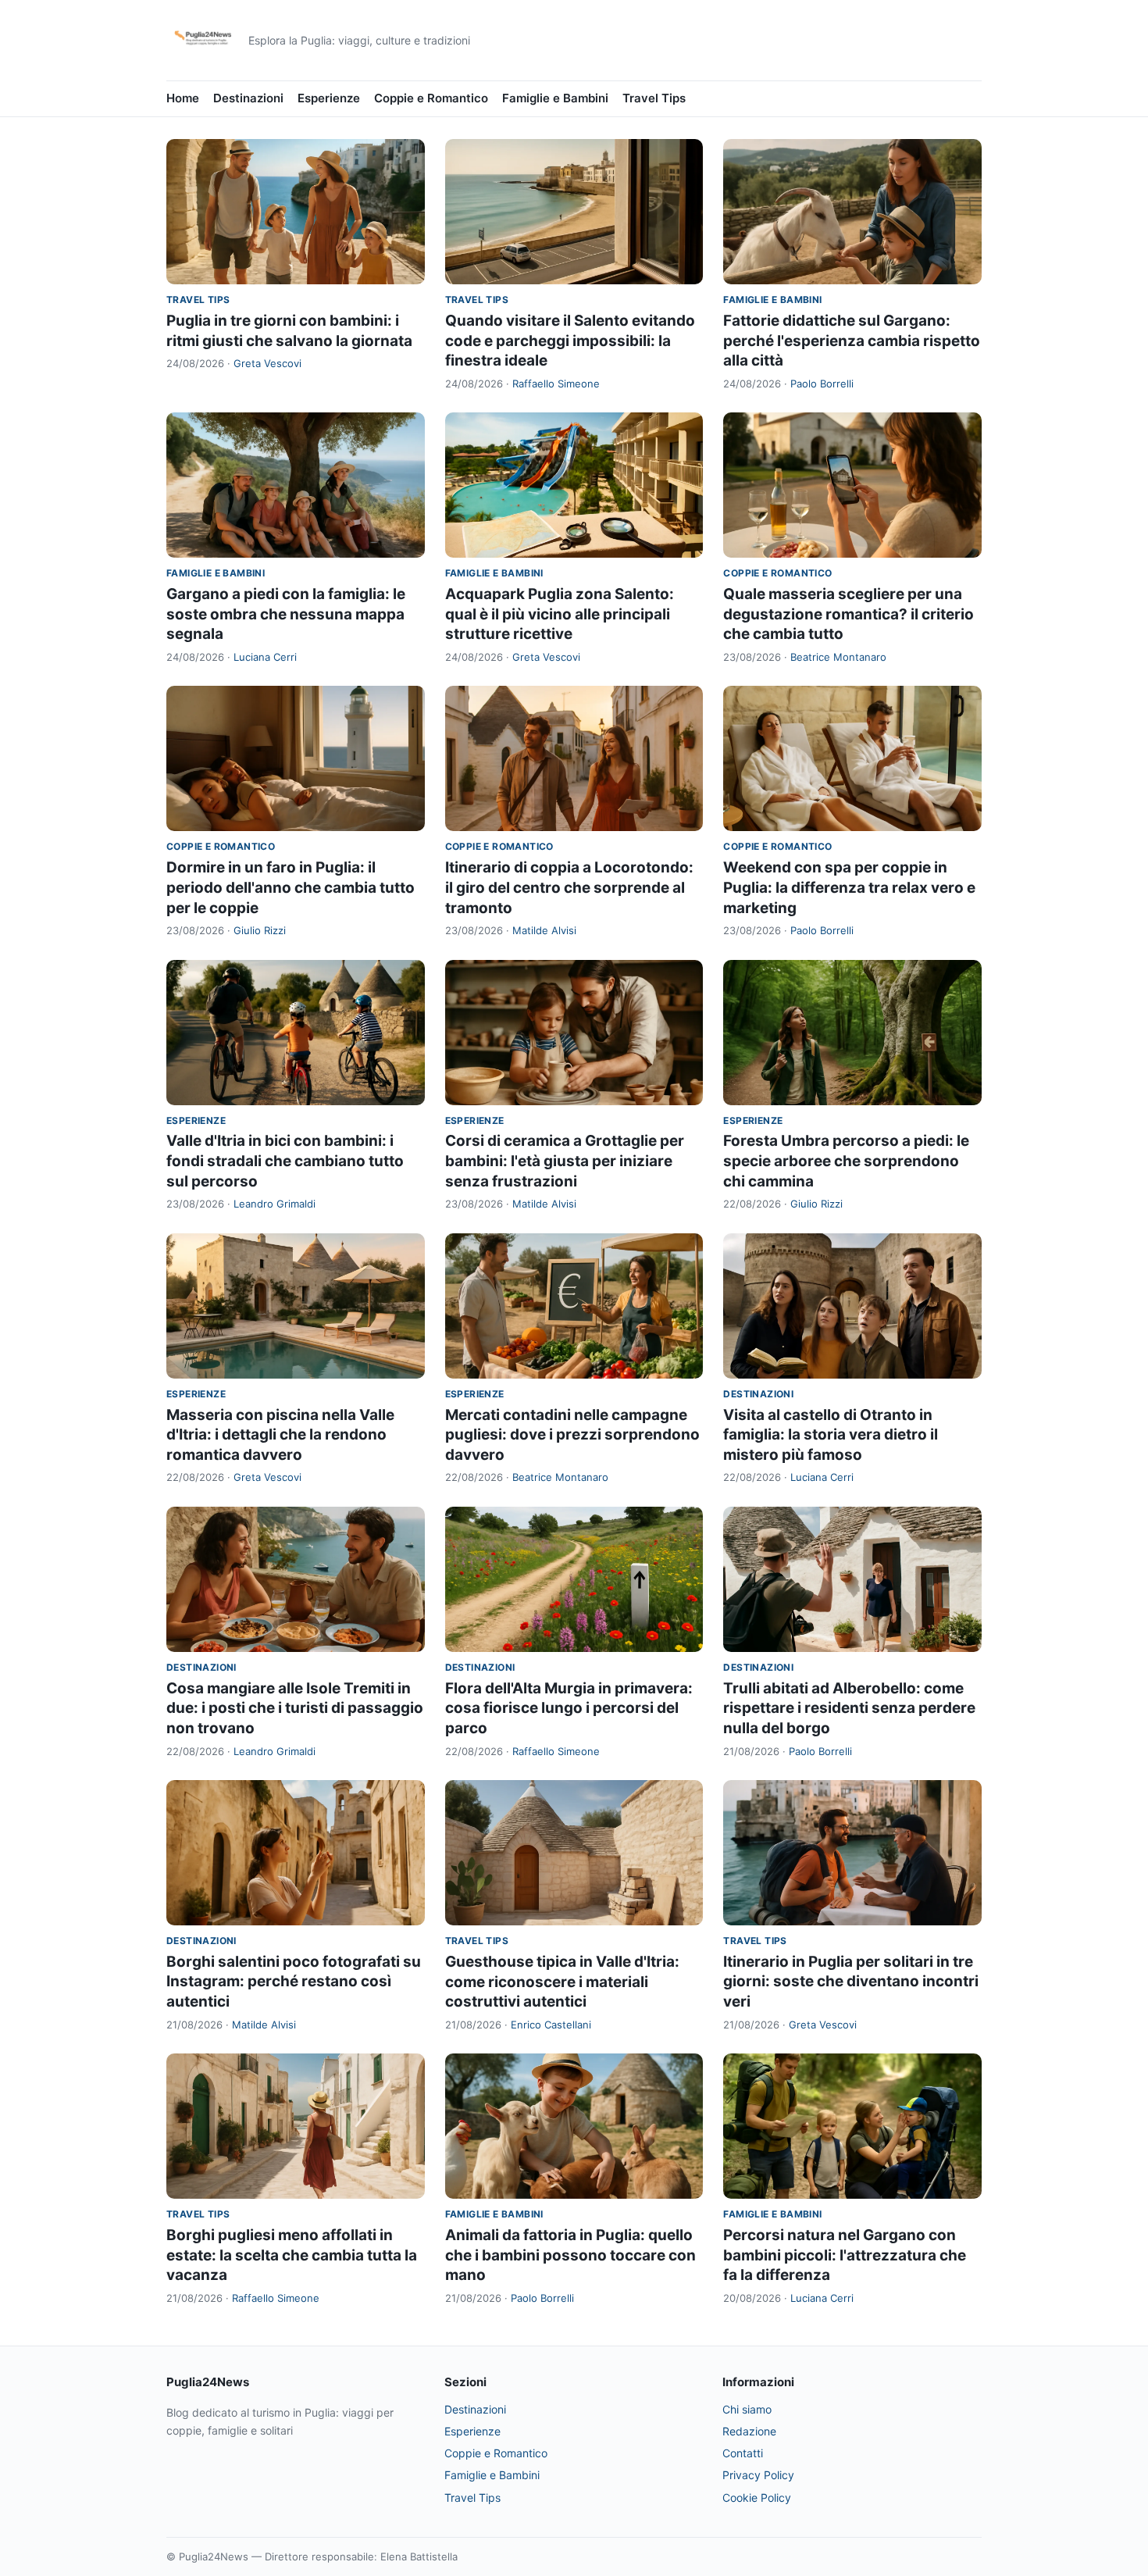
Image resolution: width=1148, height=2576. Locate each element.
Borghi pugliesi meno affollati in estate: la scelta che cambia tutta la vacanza (292, 2255)
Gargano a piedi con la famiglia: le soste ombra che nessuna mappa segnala (286, 614)
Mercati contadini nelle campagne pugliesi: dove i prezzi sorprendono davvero (572, 1435)
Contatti (743, 2453)
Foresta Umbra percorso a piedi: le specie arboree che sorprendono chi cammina (846, 1161)
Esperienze (329, 98)
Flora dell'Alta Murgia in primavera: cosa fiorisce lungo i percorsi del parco (569, 1708)
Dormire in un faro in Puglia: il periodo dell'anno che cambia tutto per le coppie (291, 887)
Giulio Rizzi (260, 930)
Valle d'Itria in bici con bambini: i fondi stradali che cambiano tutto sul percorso (285, 1161)
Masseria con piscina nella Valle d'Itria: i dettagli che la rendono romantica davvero (280, 1435)
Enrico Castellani (551, 2025)
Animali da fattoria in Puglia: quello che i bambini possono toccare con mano (570, 2255)
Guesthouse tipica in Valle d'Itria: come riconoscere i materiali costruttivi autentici (562, 1982)
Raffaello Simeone (556, 384)
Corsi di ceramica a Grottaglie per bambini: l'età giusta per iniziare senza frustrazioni (565, 1161)
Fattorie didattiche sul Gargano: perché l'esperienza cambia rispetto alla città (852, 341)
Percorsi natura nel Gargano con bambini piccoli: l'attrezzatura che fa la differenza (845, 2255)
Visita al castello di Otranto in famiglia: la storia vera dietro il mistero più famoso (831, 1435)
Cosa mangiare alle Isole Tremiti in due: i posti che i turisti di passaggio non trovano (295, 1708)
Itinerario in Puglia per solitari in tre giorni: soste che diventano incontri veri (851, 1982)
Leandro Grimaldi (275, 1204)
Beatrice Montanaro (838, 657)
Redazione (749, 2431)
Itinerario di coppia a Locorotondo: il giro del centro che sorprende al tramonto (569, 887)
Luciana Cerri (265, 657)
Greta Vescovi (267, 363)
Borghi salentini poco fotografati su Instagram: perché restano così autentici (294, 1982)
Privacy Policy (758, 2475)
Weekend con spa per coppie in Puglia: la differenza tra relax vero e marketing (849, 887)
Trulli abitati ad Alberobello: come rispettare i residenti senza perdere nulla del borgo (849, 1708)
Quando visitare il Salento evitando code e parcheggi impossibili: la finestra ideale (570, 341)
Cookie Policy (757, 2498)
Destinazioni (248, 98)
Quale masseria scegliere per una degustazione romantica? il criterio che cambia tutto (849, 614)
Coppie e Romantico (431, 98)
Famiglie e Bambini (555, 98)
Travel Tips (654, 98)
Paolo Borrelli (822, 384)
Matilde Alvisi (544, 930)
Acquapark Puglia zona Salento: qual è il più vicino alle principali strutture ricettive (560, 614)
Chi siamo (747, 2409)
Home (183, 98)
